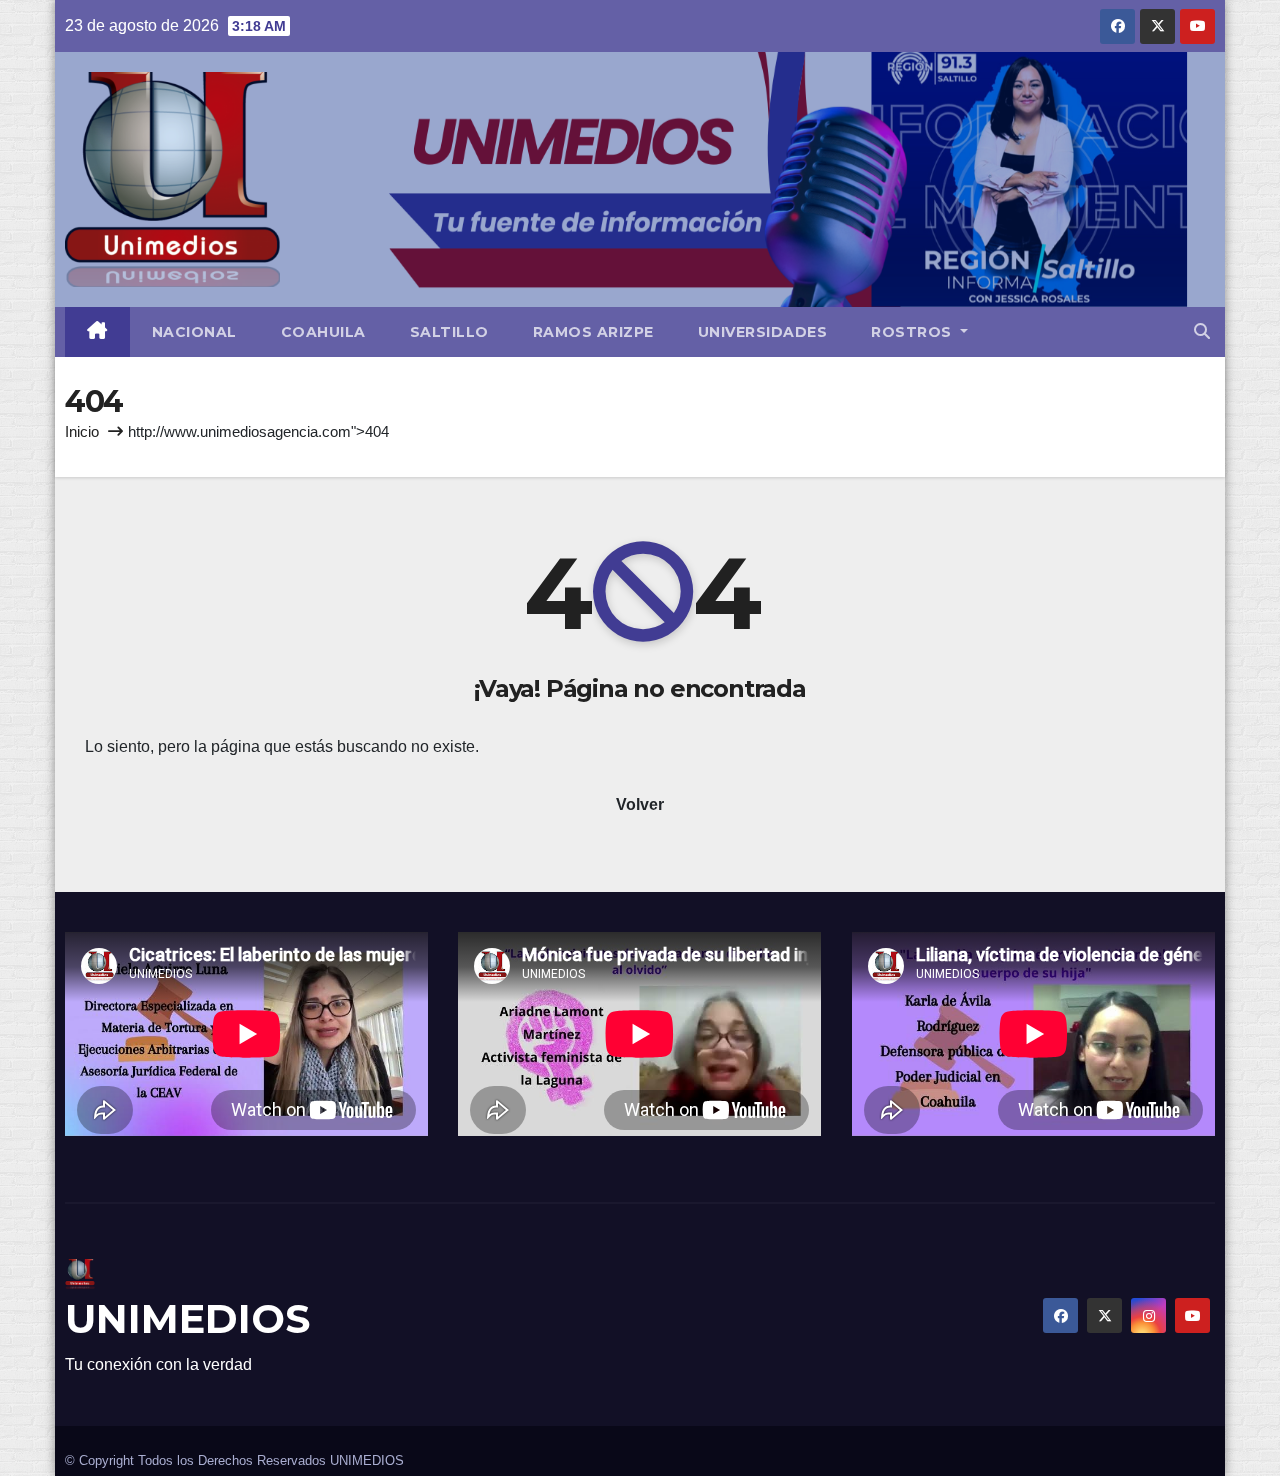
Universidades (763, 332)
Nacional (194, 332)
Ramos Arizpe (593, 332)
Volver (640, 804)
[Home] (97, 332)
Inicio (82, 431)
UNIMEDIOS (187, 1318)
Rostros (913, 332)
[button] (1202, 331)
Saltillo (449, 332)
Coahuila (323, 332)
